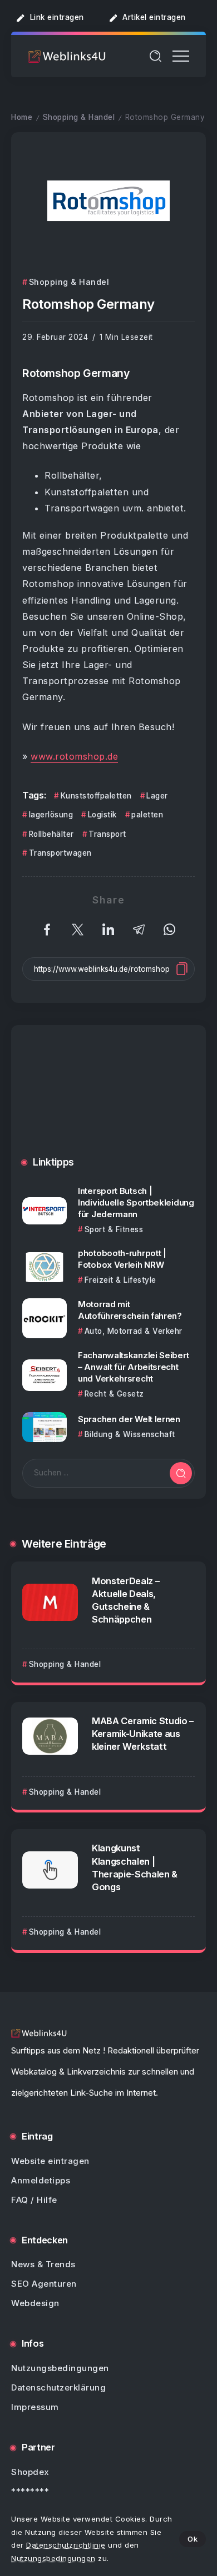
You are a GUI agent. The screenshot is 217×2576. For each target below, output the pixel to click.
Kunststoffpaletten (96, 796)
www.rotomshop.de (74, 756)
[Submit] (181, 1473)
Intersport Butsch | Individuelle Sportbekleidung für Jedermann (136, 1202)
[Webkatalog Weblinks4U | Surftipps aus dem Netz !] (67, 56)
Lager (157, 796)
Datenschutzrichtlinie (66, 2545)
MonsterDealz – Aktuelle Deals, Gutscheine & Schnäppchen (125, 1600)
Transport (107, 834)
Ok (193, 2539)
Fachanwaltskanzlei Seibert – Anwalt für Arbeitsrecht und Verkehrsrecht (133, 1367)
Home (22, 117)
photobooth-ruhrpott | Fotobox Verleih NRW (122, 1259)
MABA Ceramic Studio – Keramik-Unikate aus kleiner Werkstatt (143, 1734)
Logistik (102, 815)
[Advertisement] (108, 1099)
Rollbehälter (51, 834)
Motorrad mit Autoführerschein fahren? (130, 1310)
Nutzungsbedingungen (53, 2558)
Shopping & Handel (79, 117)
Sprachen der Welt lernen (129, 1419)
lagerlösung (51, 815)
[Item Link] (45, 1211)
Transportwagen (60, 853)
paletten (147, 815)
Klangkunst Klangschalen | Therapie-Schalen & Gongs (135, 1867)
